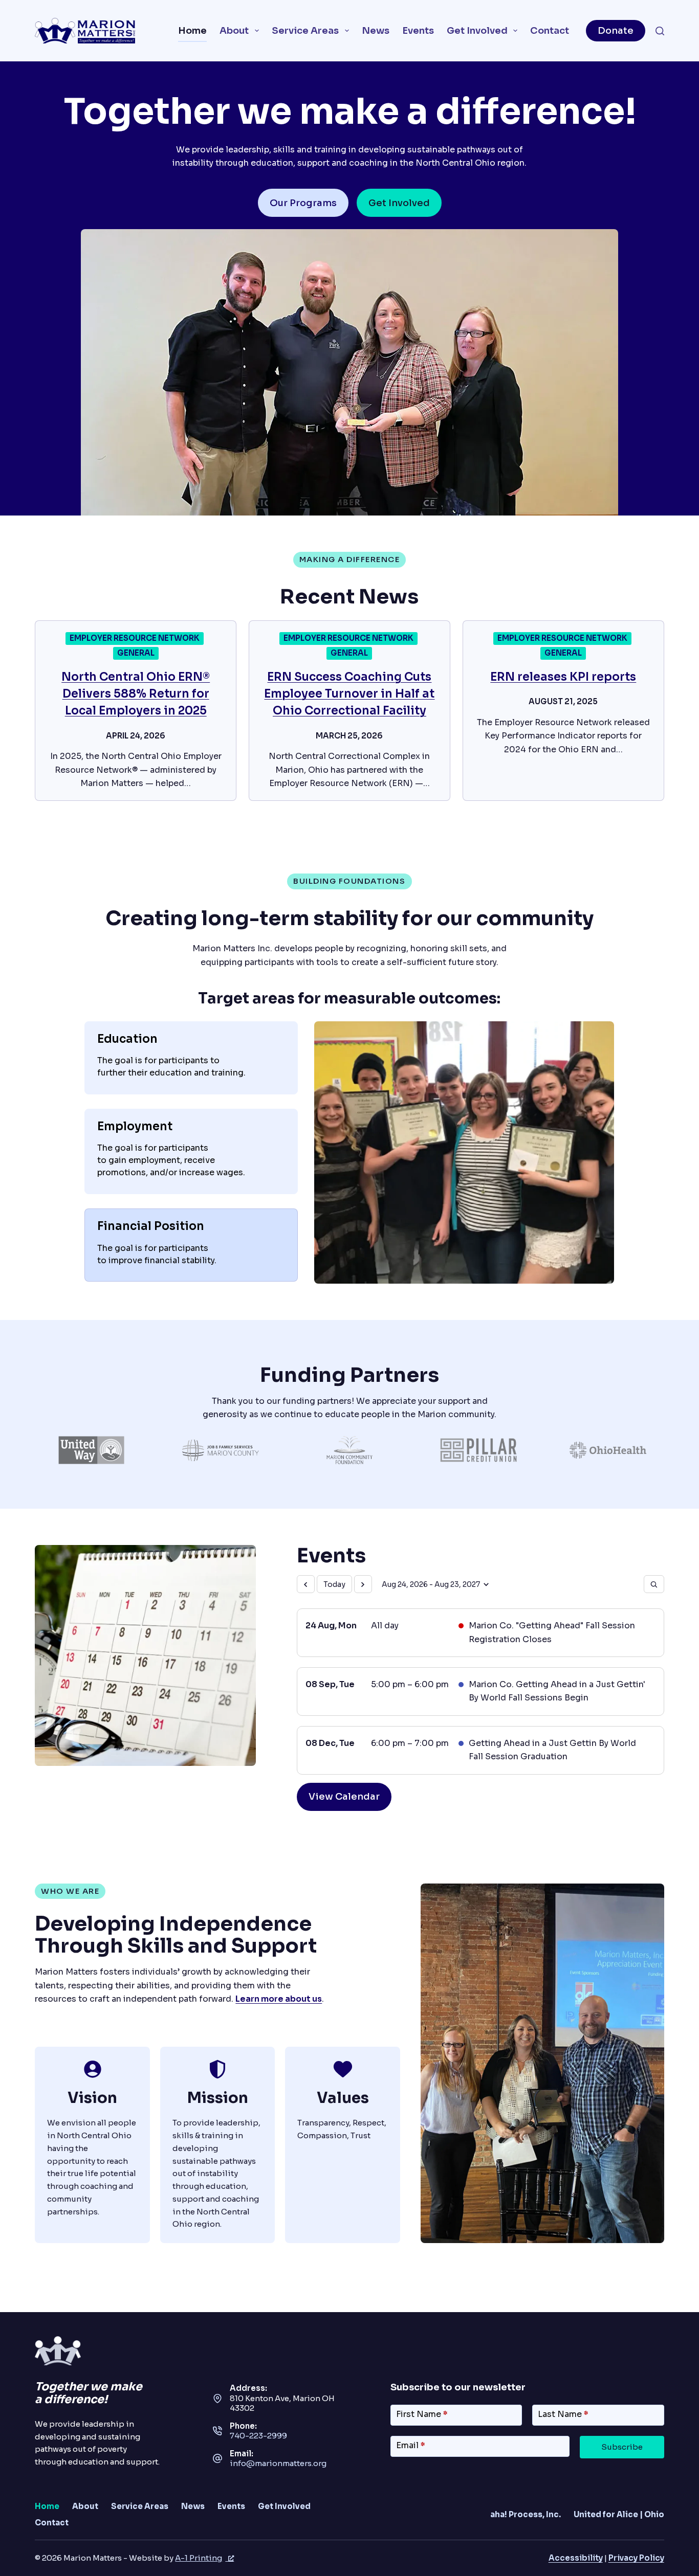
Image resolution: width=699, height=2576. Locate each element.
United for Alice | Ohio (619, 2514)
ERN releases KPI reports (563, 677)
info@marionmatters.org (278, 2463)
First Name (422, 2414)
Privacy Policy (636, 2558)
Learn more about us (279, 1999)
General (136, 653)
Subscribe (622, 2447)
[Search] (660, 31)
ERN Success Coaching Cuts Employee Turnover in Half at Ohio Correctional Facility (349, 694)
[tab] (191, 1058)
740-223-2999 (258, 2436)
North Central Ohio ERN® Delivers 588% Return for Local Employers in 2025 (136, 694)
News (376, 30)
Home (192, 30)
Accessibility (576, 2558)
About (234, 30)
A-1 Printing (199, 2558)
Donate (616, 30)
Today (334, 1584)
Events (418, 30)
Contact (550, 30)
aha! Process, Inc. (526, 2514)
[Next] (363, 1584)
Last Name (563, 2414)
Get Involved (477, 30)
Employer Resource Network (135, 638)
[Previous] (306, 1584)
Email (411, 2445)
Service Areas (305, 30)
